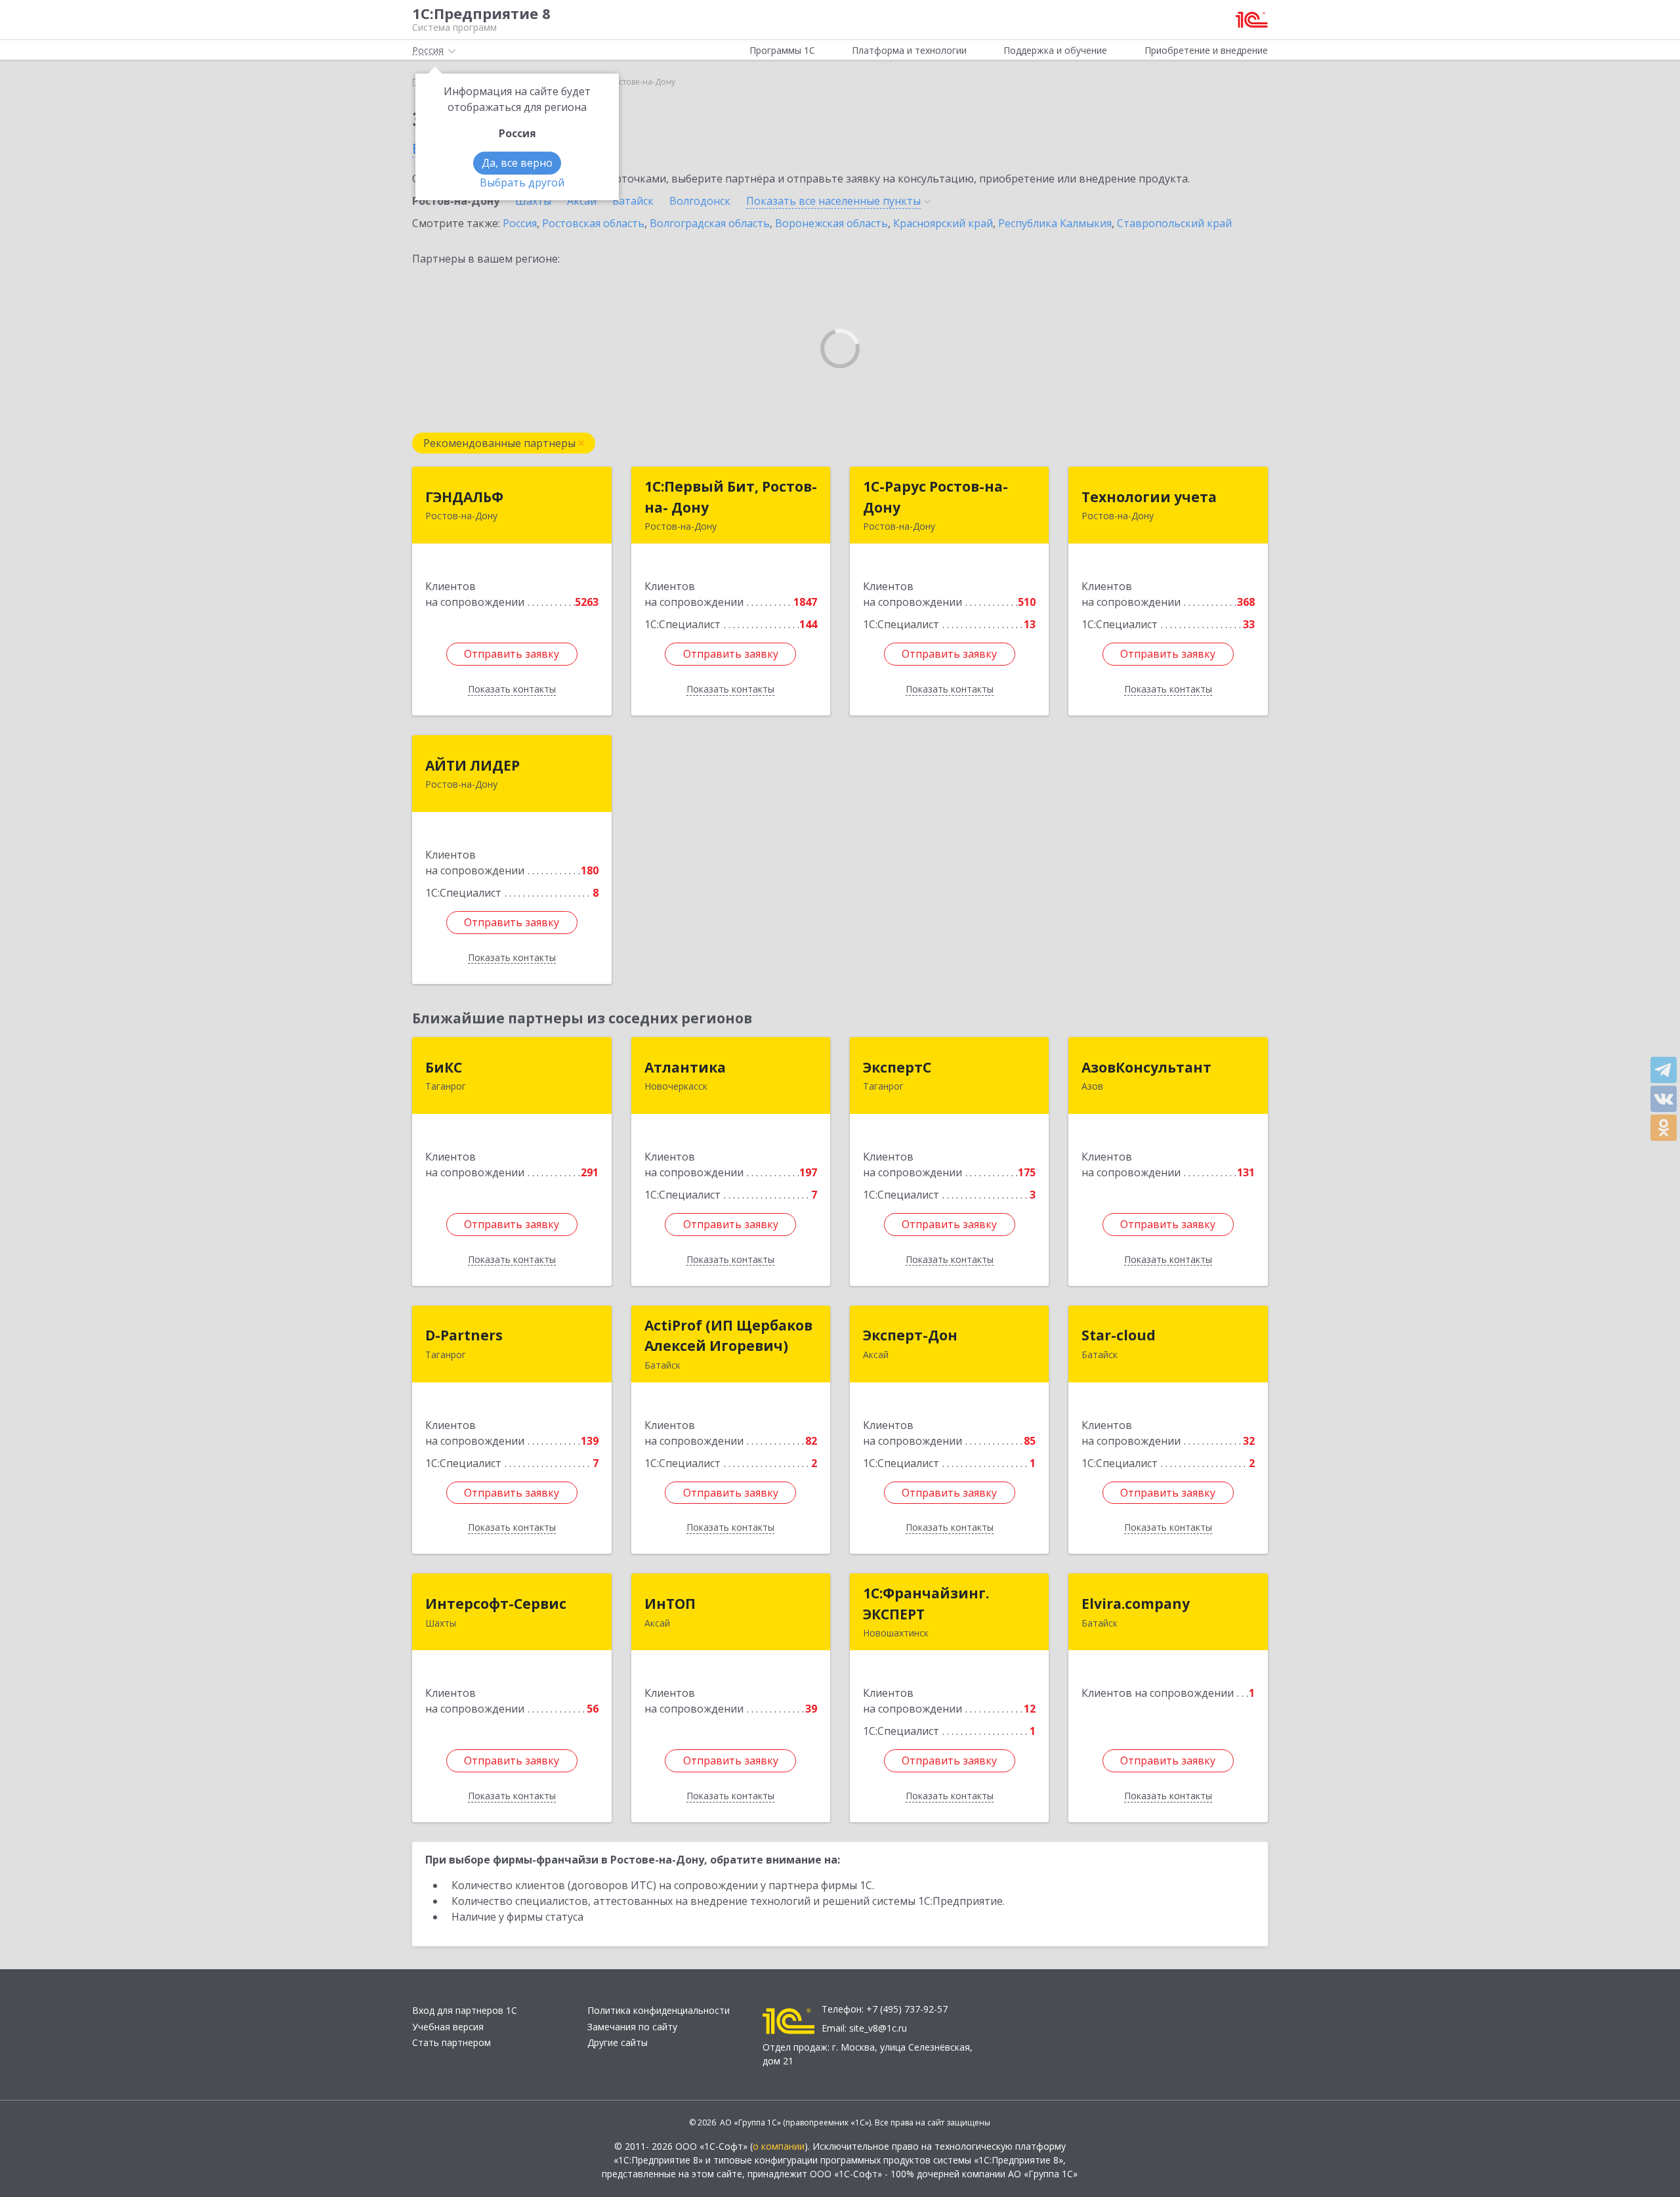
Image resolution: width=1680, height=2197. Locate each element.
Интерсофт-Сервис (496, 1604)
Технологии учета (1149, 497)
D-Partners (464, 1335)
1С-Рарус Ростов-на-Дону (935, 497)
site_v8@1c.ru (878, 2028)
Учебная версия (448, 2027)
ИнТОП (670, 1604)
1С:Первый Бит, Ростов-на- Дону (731, 497)
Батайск (633, 201)
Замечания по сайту (632, 2027)
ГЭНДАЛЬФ (464, 497)
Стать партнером (451, 2042)
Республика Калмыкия (1055, 223)
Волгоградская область (710, 223)
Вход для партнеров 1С (465, 2010)
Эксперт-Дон (910, 1335)
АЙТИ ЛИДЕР (472, 765)
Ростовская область (593, 223)
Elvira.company (1136, 1604)
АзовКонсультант (1146, 1067)
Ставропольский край (1174, 223)
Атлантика (685, 1067)
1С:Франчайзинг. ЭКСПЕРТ (926, 1604)
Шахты (533, 201)
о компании (779, 2146)
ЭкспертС (897, 1067)
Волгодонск (700, 201)
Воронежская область (831, 223)
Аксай (582, 201)
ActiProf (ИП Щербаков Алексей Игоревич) (728, 1336)
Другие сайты (618, 2042)
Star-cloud (1119, 1335)
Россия (520, 223)
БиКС (444, 1067)
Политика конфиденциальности (659, 2010)
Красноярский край (943, 223)
